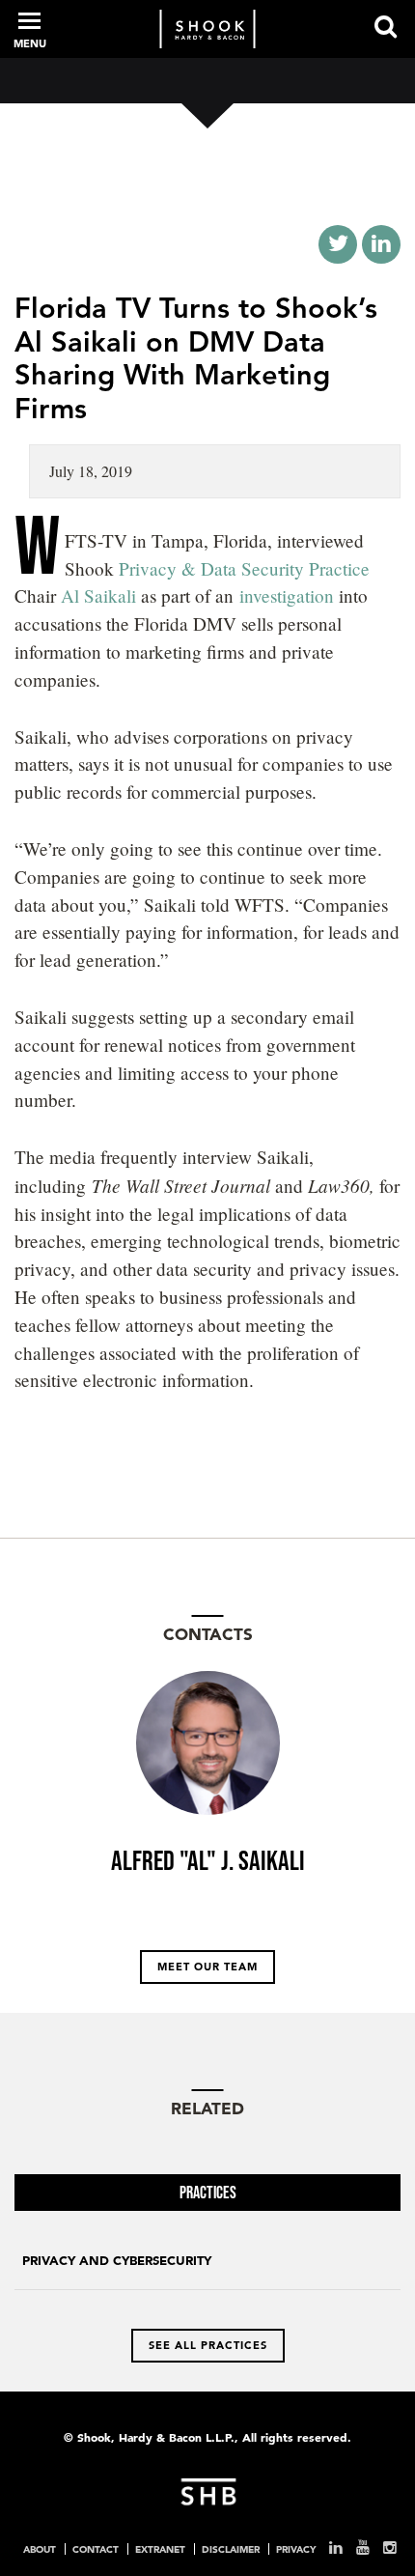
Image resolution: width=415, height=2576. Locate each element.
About (40, 2549)
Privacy (296, 2549)
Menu (30, 43)
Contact (96, 2549)
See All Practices (208, 2345)
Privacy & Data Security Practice (244, 568)
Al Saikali (101, 595)
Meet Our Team (207, 1967)
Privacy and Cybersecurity (117, 2261)
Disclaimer (231, 2549)
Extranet (160, 2549)
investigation (287, 595)
